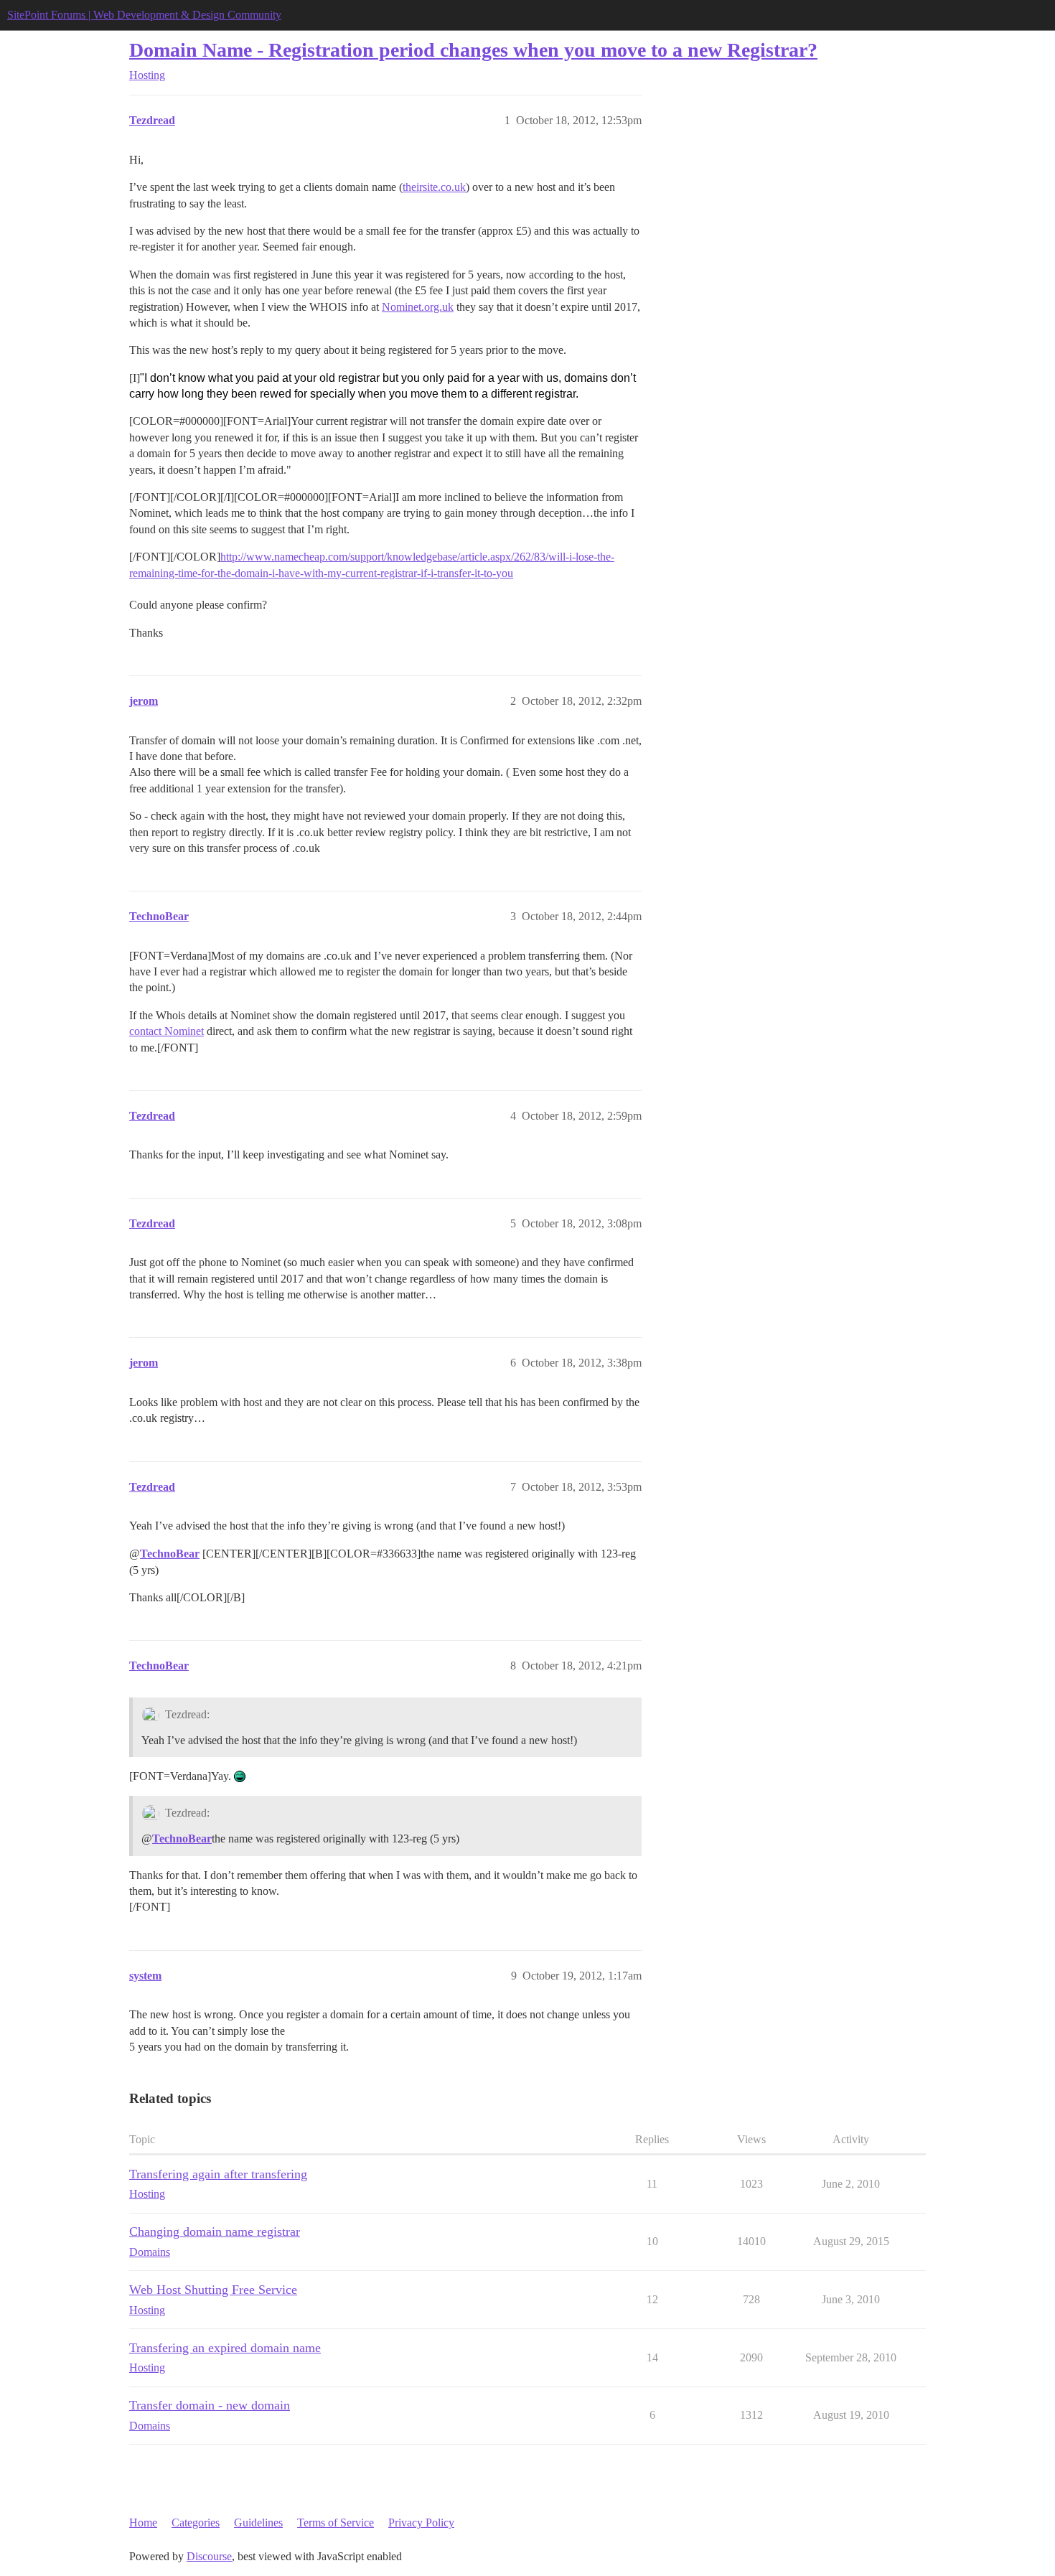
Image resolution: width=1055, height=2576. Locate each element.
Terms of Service (336, 2523)
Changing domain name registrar (215, 2231)
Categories (196, 2523)
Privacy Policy (421, 2523)
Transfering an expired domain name (225, 2348)
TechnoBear (170, 1554)
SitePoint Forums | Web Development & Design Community (144, 15)
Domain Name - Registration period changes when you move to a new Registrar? (473, 50)
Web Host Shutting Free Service (213, 2290)
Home (143, 2523)
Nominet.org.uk (418, 307)
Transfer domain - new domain (210, 2405)
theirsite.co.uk (434, 187)
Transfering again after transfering (218, 2174)
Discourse (209, 2556)
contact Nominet (167, 1031)
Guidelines (258, 2523)
